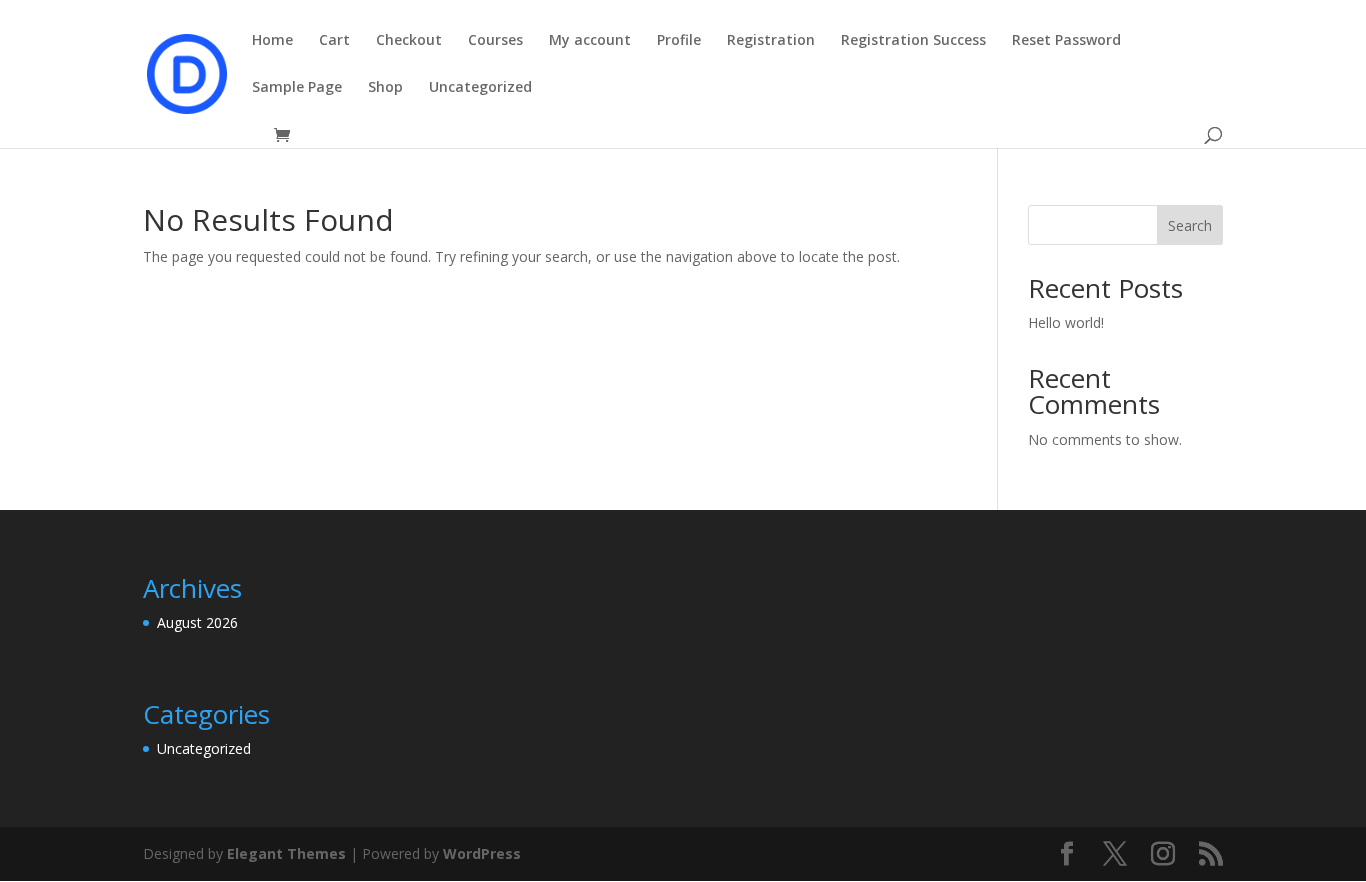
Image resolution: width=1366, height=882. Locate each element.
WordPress (482, 853)
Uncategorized (480, 88)
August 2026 (197, 622)
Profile (679, 41)
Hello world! (1066, 322)
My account (590, 41)
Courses (495, 41)
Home (272, 41)
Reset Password (1066, 41)
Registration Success (913, 41)
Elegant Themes (286, 853)
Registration (771, 41)
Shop (385, 88)
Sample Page (297, 88)
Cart (334, 41)
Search (1190, 225)
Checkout (409, 41)
